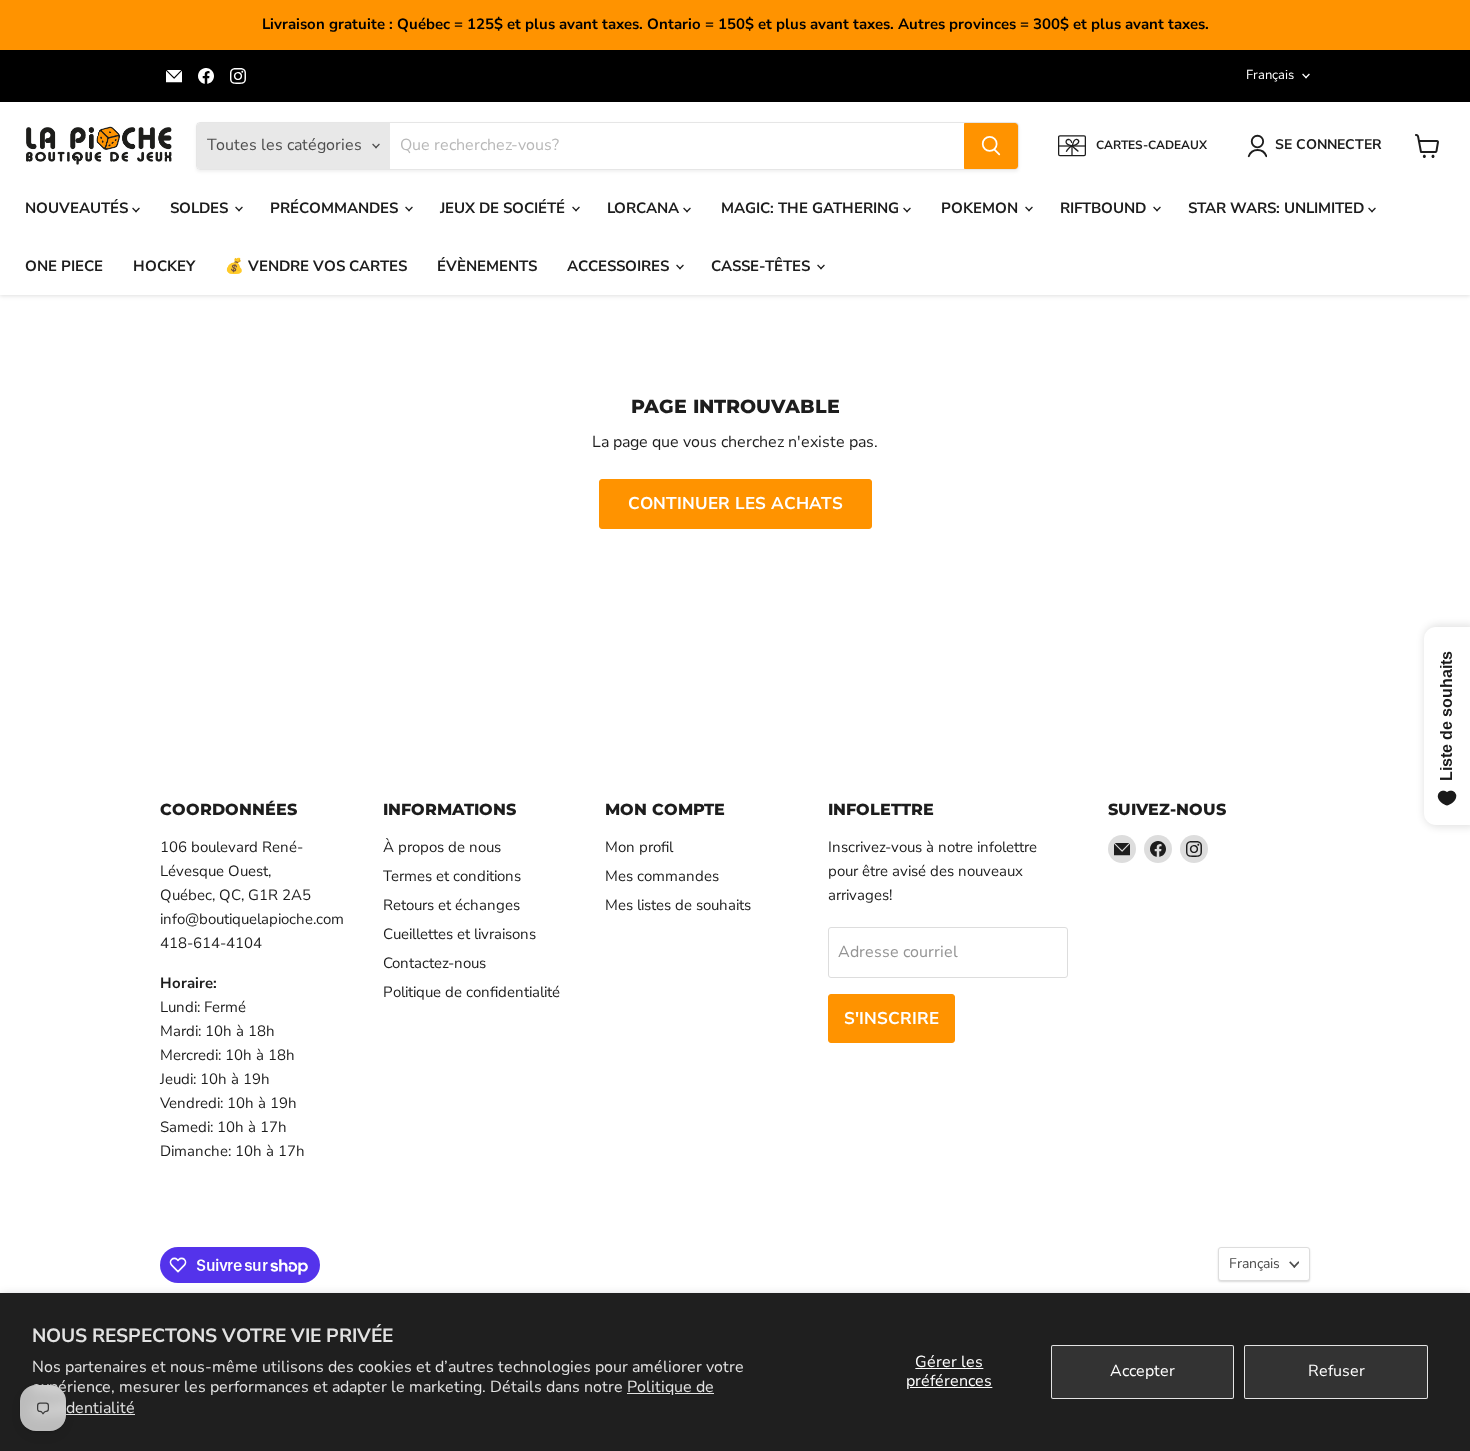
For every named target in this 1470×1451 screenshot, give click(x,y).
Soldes (201, 208)
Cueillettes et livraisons (459, 934)
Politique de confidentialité (471, 992)
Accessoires (620, 266)
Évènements (487, 266)
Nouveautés (78, 208)
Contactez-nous (434, 963)
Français (1270, 75)
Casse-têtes (762, 266)
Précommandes (336, 208)
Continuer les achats (735, 503)
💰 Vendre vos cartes (316, 266)
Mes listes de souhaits (678, 905)
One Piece (64, 266)
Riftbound (1105, 208)
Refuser (1336, 1371)
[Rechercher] (991, 146)
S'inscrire (891, 1018)
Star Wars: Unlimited (1278, 208)
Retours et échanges (451, 905)
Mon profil (639, 847)
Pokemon (981, 208)
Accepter (1142, 1371)
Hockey (164, 266)
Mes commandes (662, 876)
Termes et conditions (452, 876)
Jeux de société (504, 208)
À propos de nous (442, 847)
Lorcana (645, 208)
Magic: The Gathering (812, 208)
